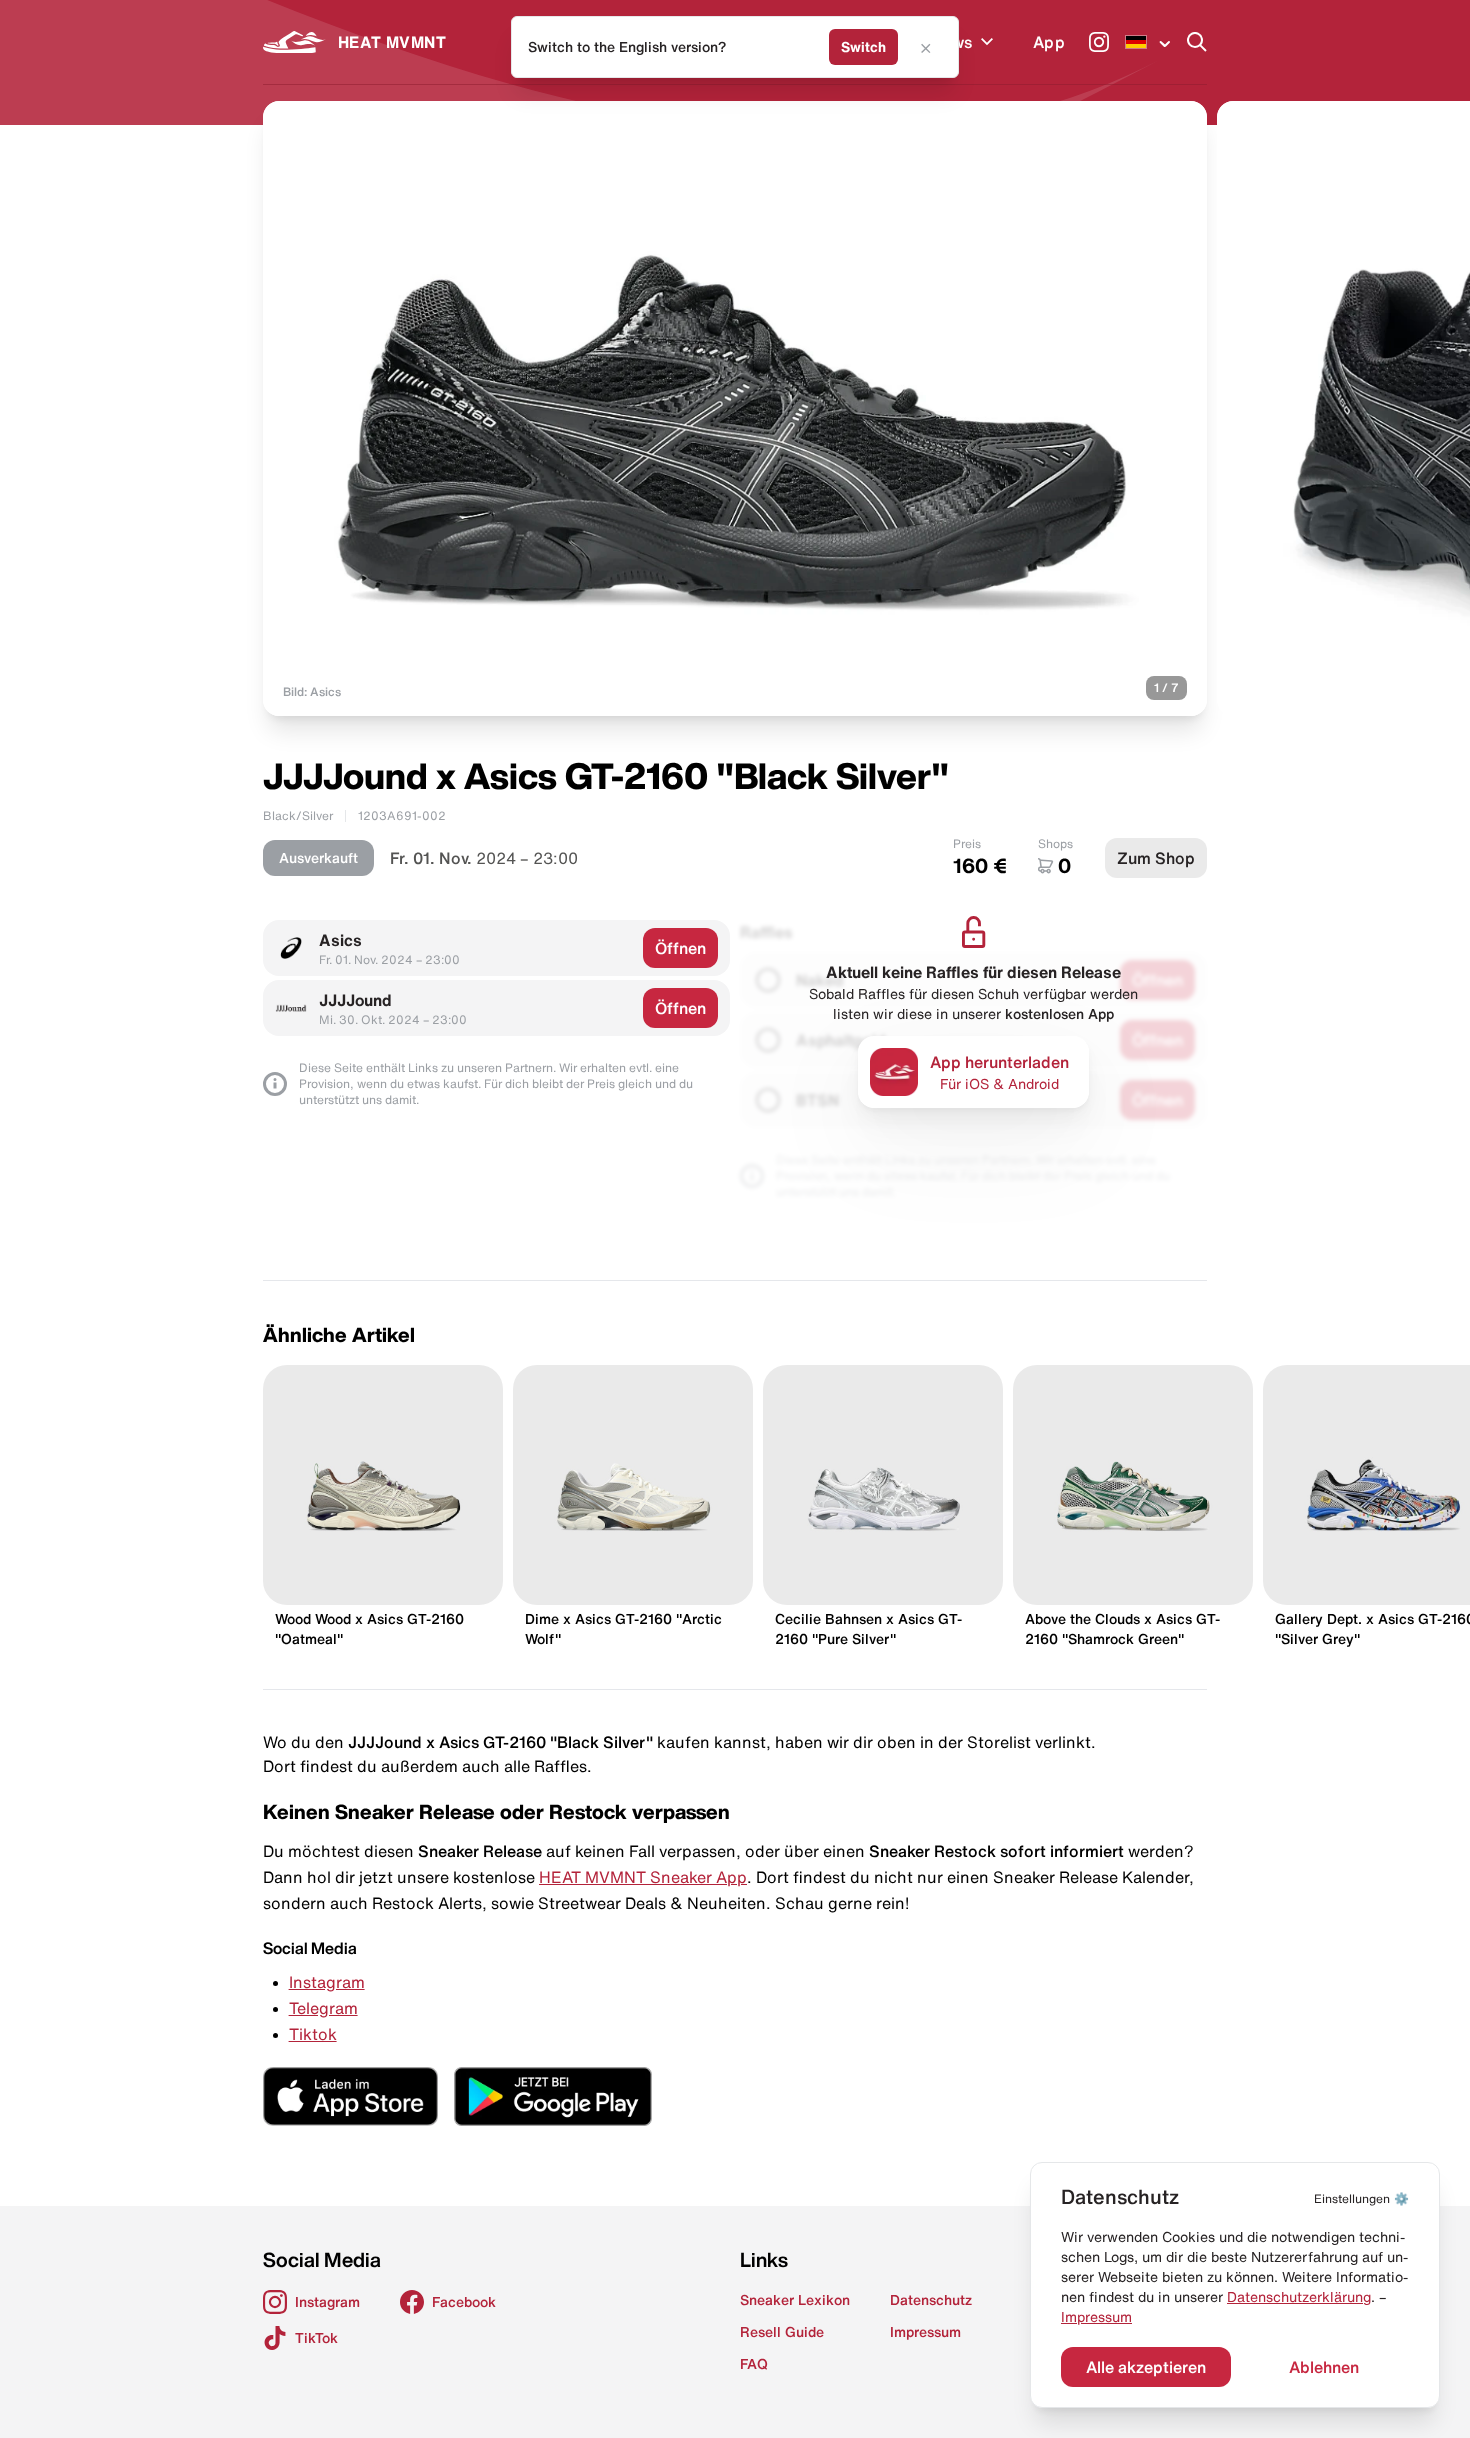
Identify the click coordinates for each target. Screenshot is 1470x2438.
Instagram (327, 1982)
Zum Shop (1156, 858)
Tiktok (313, 2034)
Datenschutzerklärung (1299, 2297)
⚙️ (1361, 2198)
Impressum (1096, 2317)
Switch (863, 47)
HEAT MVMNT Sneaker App (643, 1877)
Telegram (323, 2008)
